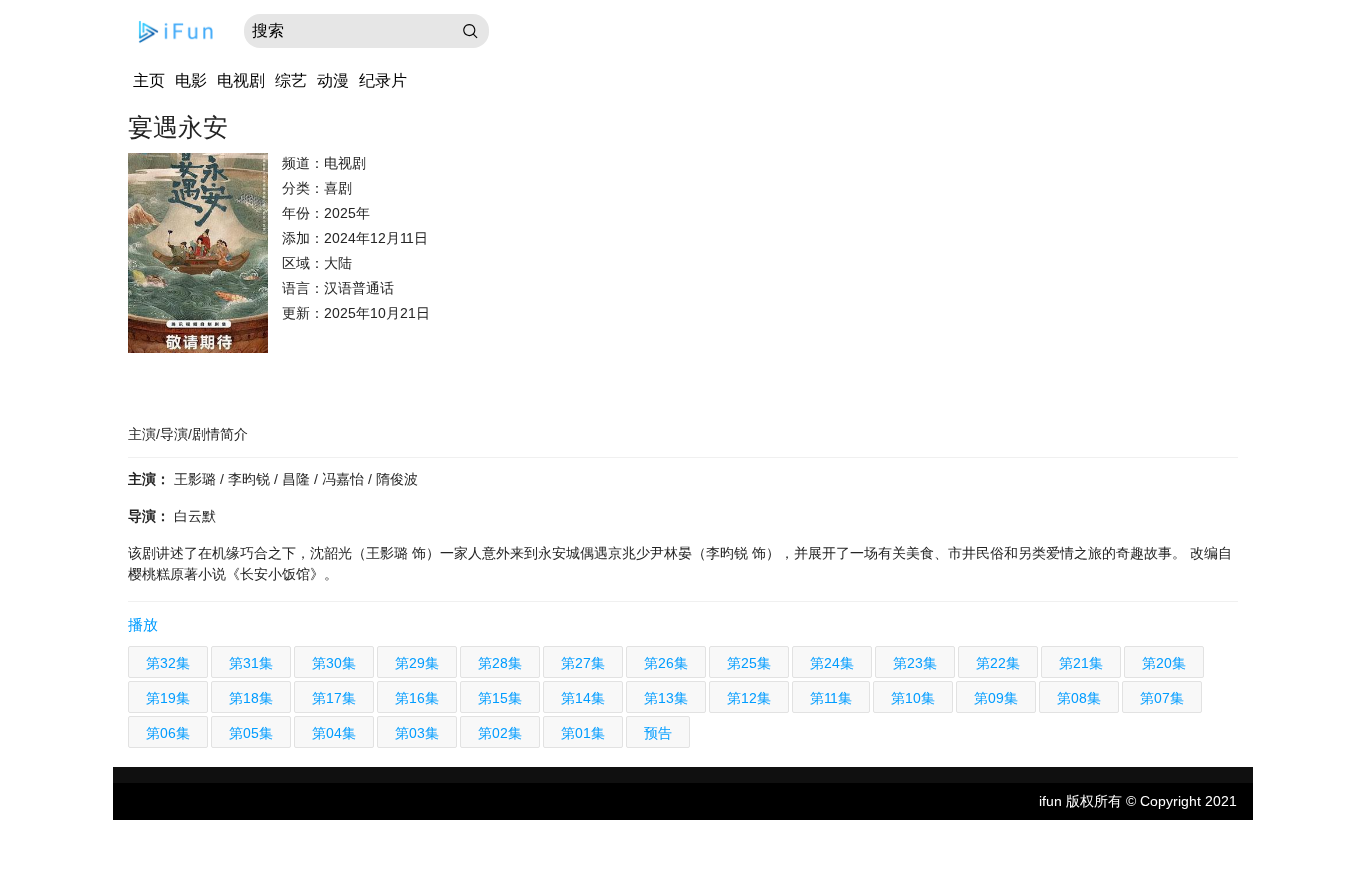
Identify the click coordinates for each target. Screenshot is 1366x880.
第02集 (500, 733)
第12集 (749, 698)
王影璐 (197, 479)
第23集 (915, 663)
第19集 (168, 698)
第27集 (583, 663)
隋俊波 (397, 479)
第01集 (583, 733)
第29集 (417, 663)
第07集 (1162, 698)
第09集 (996, 698)
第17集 (334, 698)
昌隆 (298, 479)
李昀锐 (251, 479)
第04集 (334, 733)
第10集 (913, 698)
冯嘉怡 (345, 479)
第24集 (832, 663)
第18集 (251, 698)
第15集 (500, 698)
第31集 (251, 663)
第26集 (666, 663)
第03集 (417, 733)
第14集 (583, 698)
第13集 (666, 698)
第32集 (168, 663)
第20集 (1164, 663)
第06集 (168, 733)
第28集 (500, 663)
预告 (658, 733)
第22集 (998, 663)
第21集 (1081, 663)
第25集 (749, 663)
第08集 (1079, 698)
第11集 (831, 698)
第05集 (251, 733)
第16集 (417, 698)
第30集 (334, 663)
